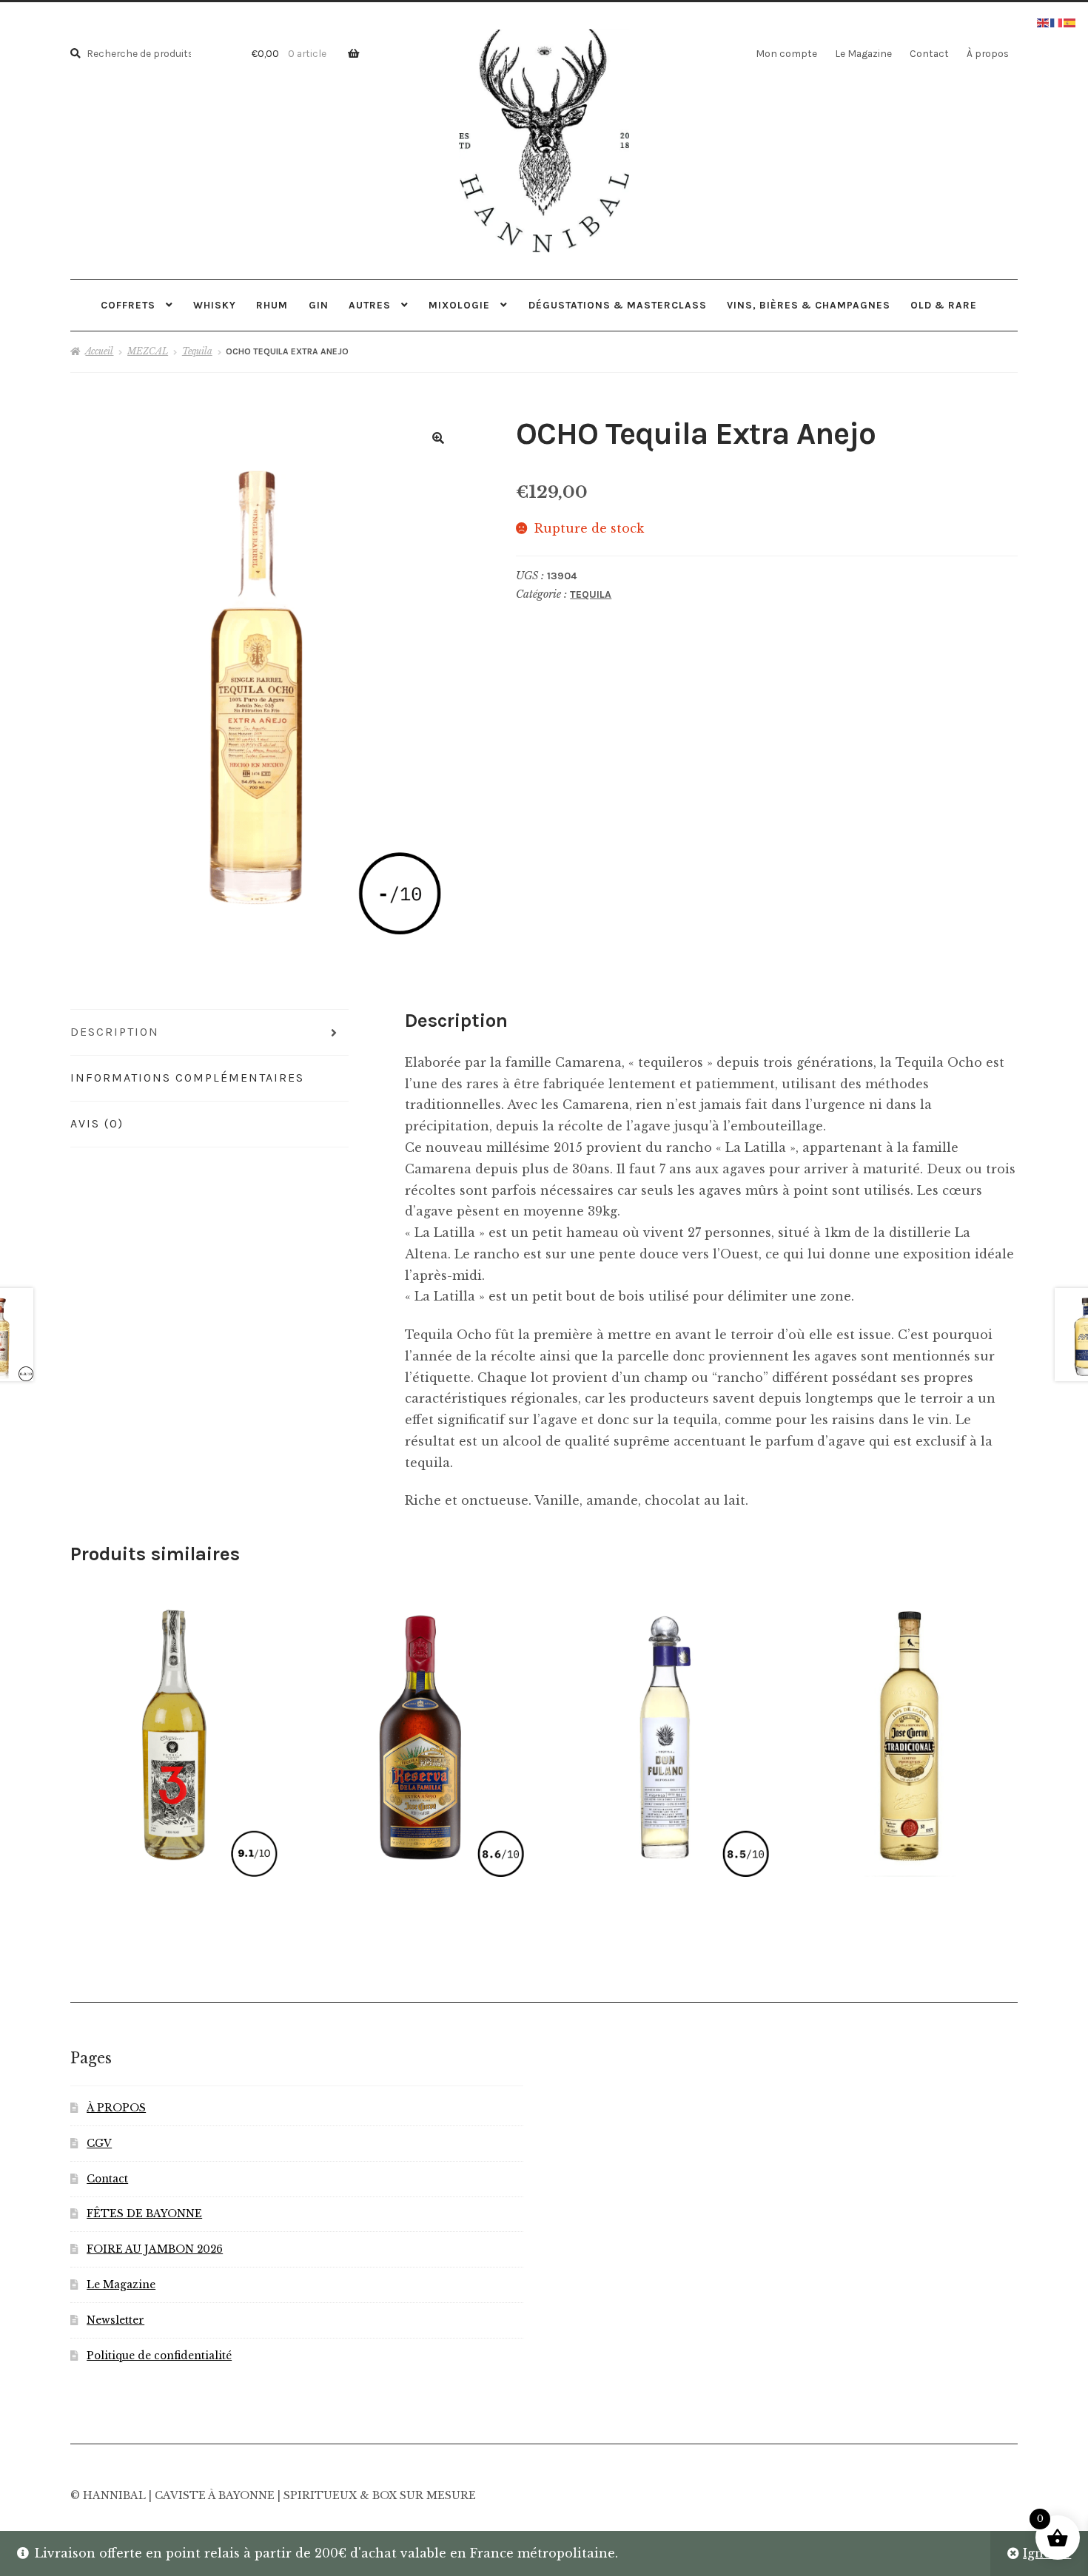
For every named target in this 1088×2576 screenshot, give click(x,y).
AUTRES (370, 305)
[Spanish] (1070, 21)
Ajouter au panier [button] (420, 1730)
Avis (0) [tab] (97, 1123)
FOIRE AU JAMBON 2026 (155, 2249)
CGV (99, 2144)
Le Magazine (863, 53)
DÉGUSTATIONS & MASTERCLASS (618, 305)
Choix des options (175, 1730)
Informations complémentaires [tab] (187, 1078)
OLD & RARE (944, 305)
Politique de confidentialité (159, 2356)
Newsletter (115, 2320)
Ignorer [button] (1047, 2553)
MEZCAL (148, 351)
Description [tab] (115, 1032)
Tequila (197, 351)
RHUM (272, 305)
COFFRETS (128, 305)
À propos (988, 53)
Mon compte (786, 53)
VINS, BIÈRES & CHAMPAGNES (809, 305)
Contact (929, 53)
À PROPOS (116, 2108)
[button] (438, 438)
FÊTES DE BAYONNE (144, 2214)
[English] (1044, 21)
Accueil (99, 351)
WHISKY (215, 305)
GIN (319, 305)
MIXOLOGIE (459, 305)
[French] (1057, 21)
